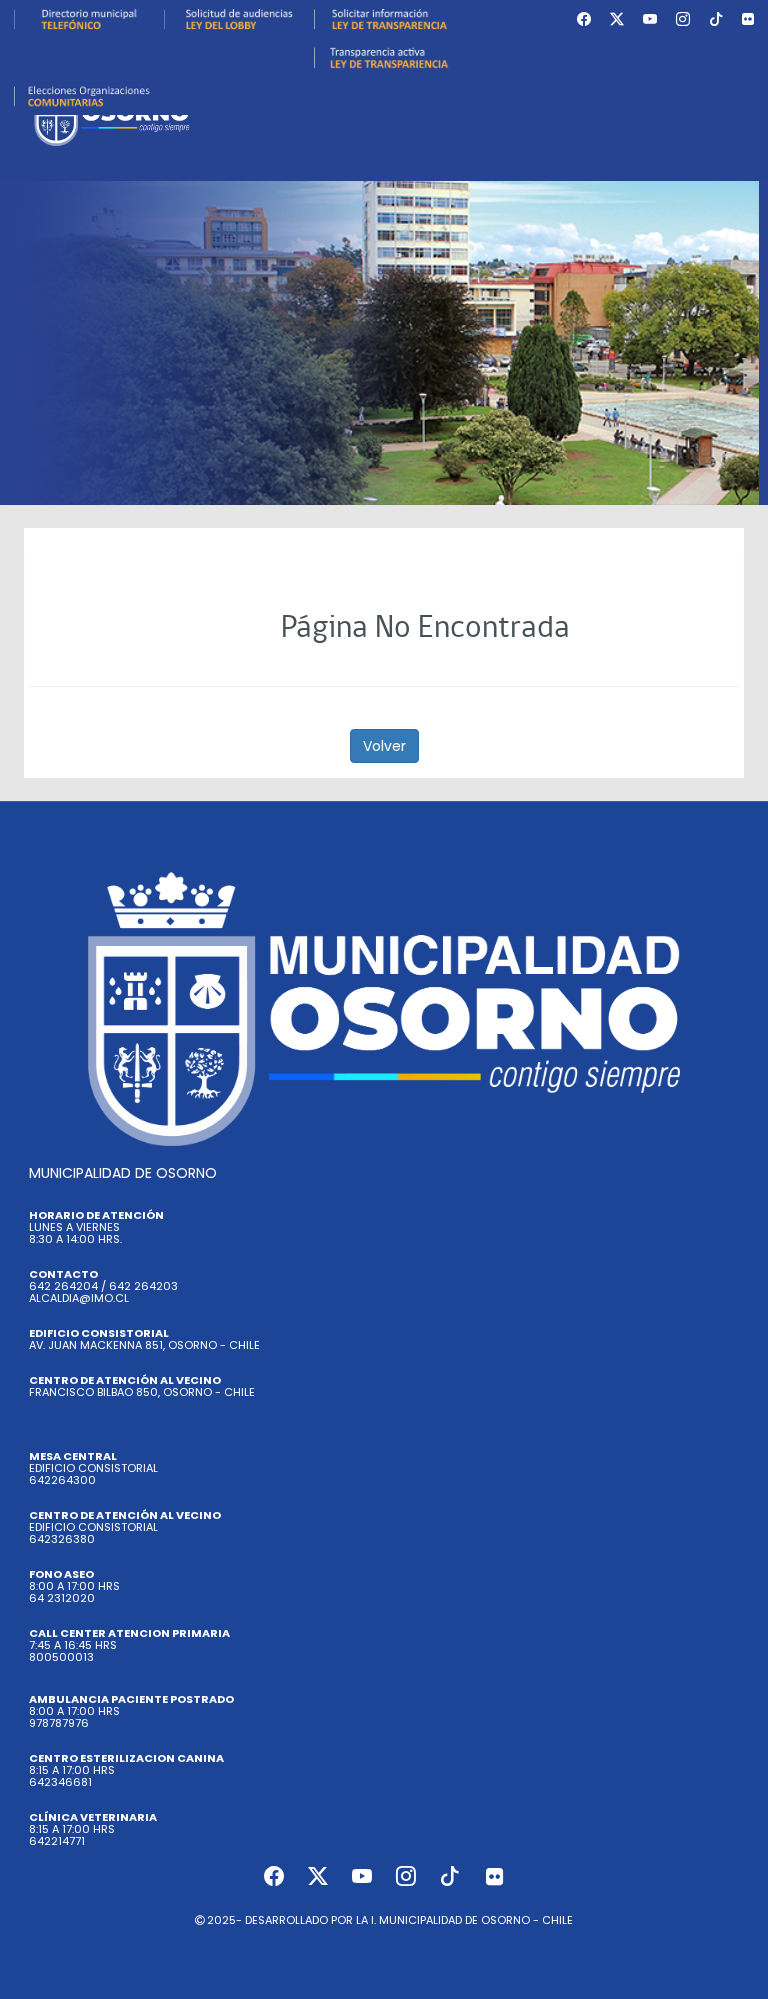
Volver (384, 746)
